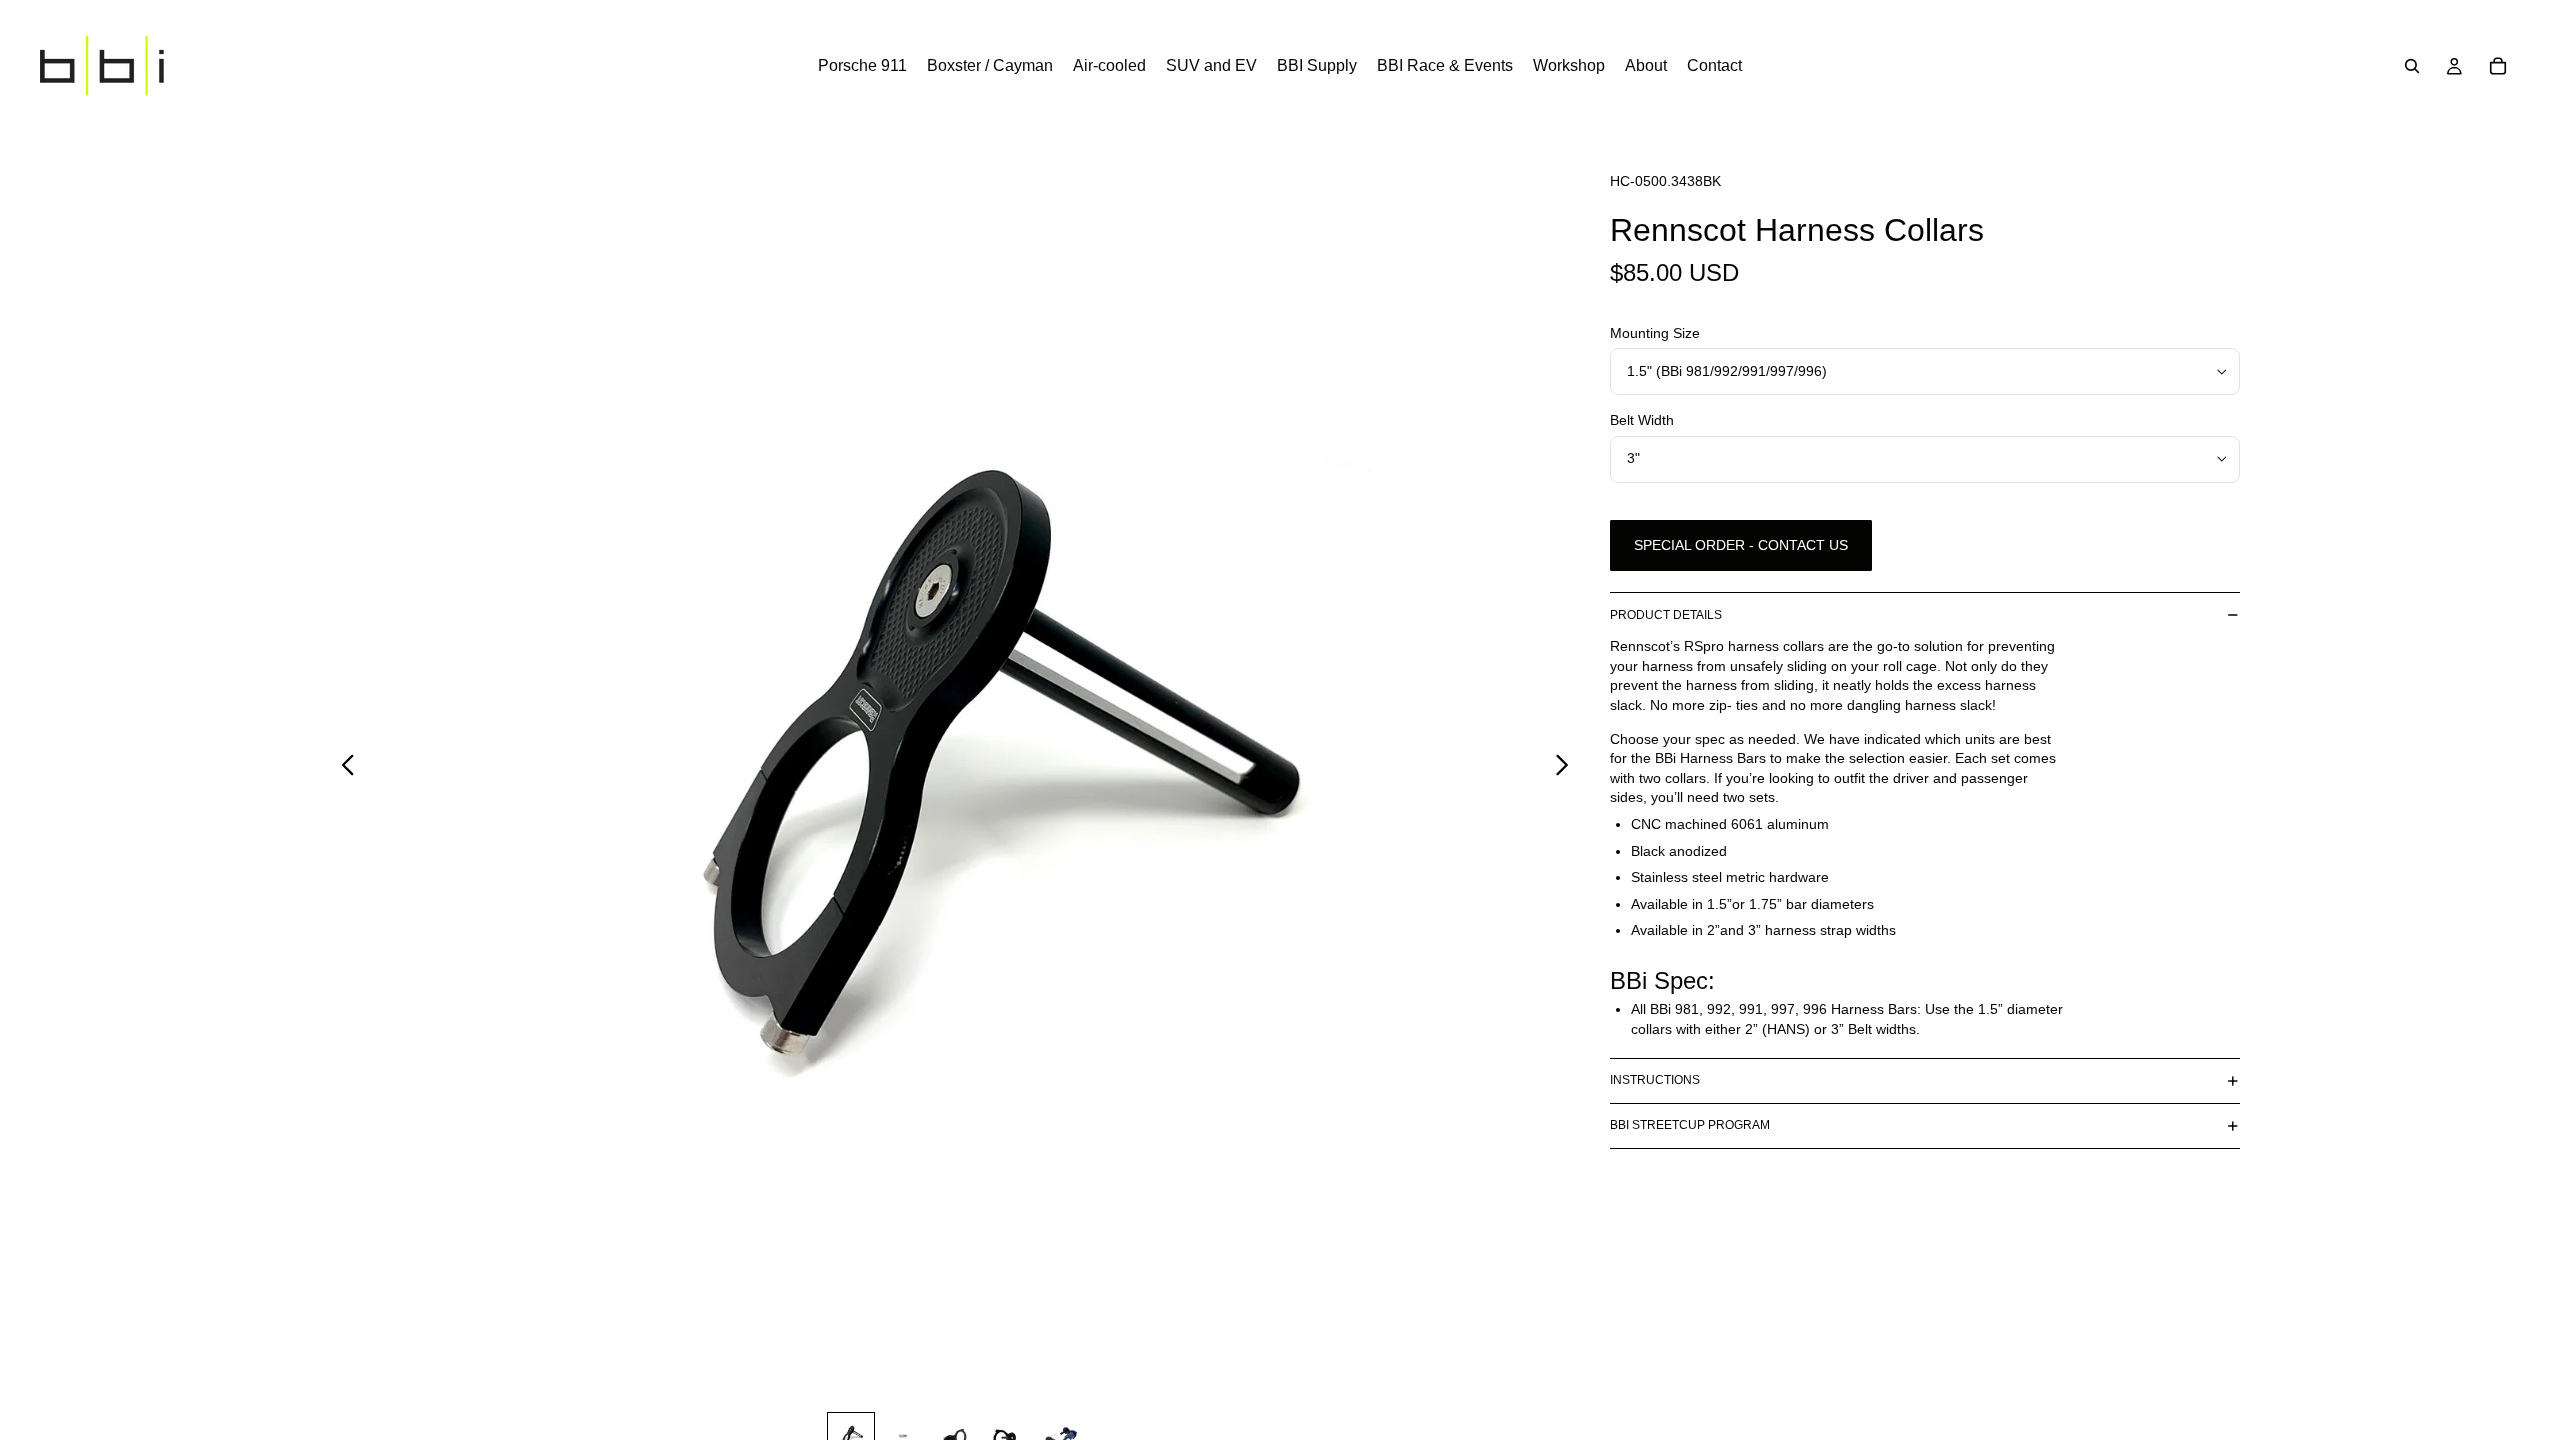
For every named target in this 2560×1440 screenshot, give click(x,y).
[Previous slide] (342, 767)
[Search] (2412, 66)
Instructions (1655, 1080)
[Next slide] (1567, 767)
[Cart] (2498, 66)
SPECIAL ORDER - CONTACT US (1741, 545)
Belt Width (1642, 420)
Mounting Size (1655, 333)
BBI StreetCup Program (1690, 1125)
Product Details (1666, 615)
